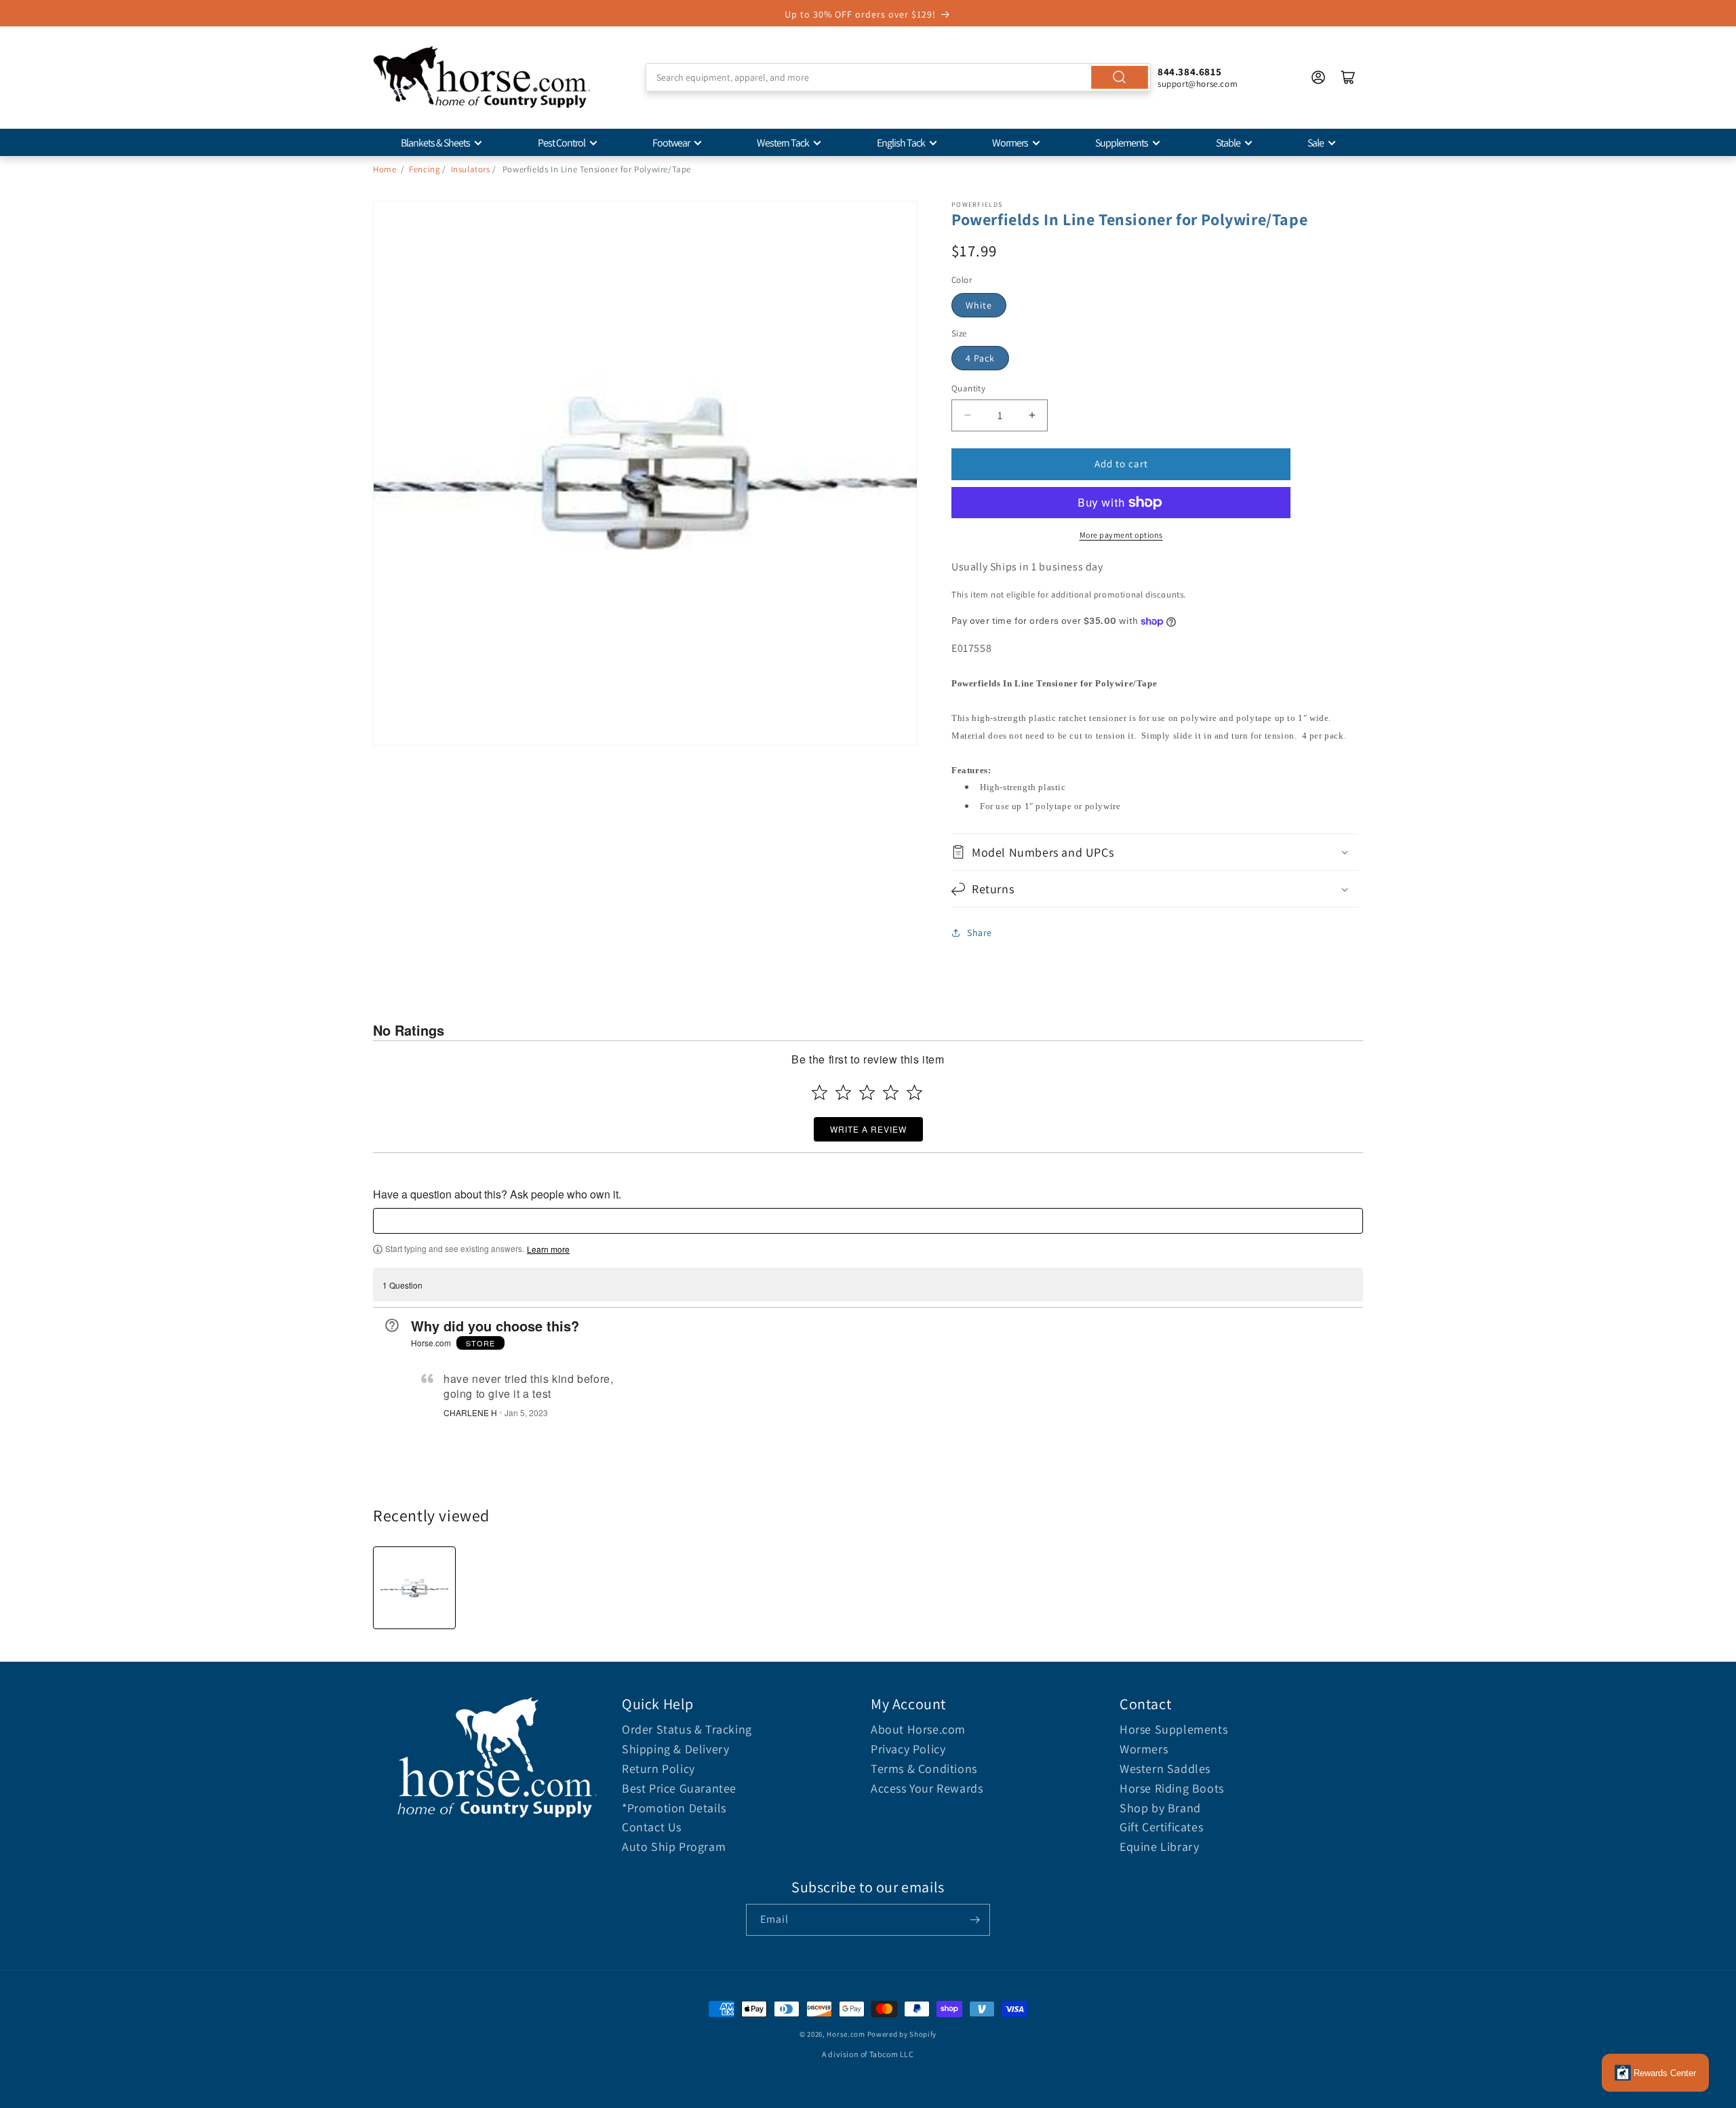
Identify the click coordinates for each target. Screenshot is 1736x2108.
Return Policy (658, 1769)
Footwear (671, 143)
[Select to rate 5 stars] (914, 1092)
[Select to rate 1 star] (820, 1092)
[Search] (1120, 77)
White (979, 305)
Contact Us (652, 1827)
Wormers (1010, 143)
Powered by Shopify (902, 2034)
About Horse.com (918, 1729)
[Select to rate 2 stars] (843, 1092)
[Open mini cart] (1348, 77)
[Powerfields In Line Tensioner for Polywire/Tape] (414, 1588)
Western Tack (783, 143)
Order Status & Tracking (687, 1729)
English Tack (901, 143)
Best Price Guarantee (679, 1788)
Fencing (425, 169)
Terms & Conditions (924, 1769)
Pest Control (561, 143)
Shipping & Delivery (675, 1749)
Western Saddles (1165, 1769)
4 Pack (980, 358)
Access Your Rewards (927, 1788)
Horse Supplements (1173, 1729)
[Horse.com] (481, 77)
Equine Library (1159, 1847)
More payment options (1121, 535)
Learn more (548, 1249)
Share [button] (980, 933)
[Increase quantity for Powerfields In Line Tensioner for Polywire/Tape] (1032, 415)
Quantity (968, 388)
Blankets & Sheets (435, 143)
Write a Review (868, 1129)
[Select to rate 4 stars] (891, 1092)
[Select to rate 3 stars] (867, 1092)
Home (384, 169)
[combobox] (898, 77)
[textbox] (868, 1221)
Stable (1228, 143)
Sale (1316, 143)
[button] (1155, 852)
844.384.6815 (1189, 72)
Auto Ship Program (674, 1847)
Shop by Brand (1160, 1808)
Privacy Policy (908, 1749)
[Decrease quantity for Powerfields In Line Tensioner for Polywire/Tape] (967, 415)
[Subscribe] (974, 1920)
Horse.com (846, 2034)
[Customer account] (1318, 77)
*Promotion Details (674, 1808)
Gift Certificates (1161, 1827)
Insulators (471, 169)
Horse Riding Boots (1172, 1788)
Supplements (1122, 143)
